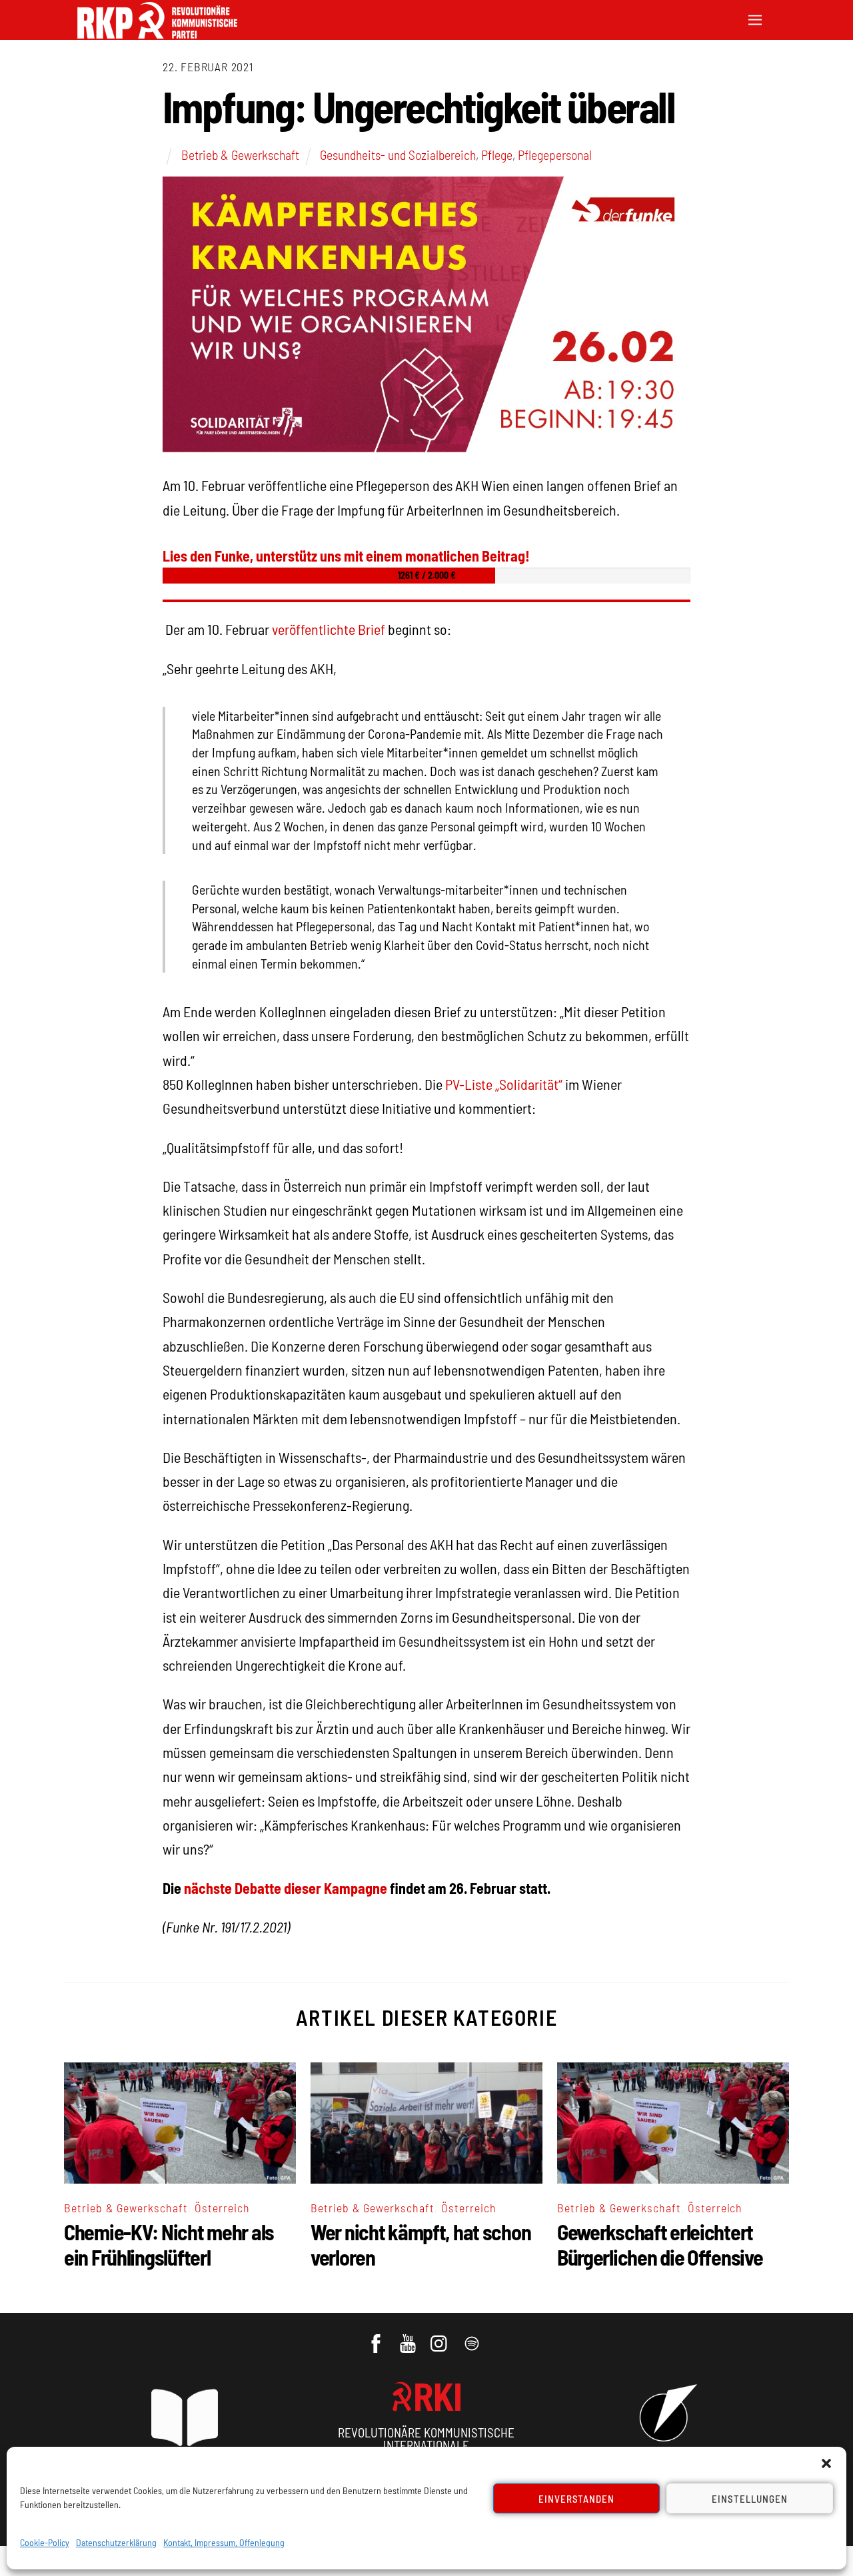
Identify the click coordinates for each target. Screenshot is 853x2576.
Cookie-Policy (45, 2542)
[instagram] (441, 2337)
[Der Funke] (157, 34)
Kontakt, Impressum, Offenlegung (224, 2542)
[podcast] (473, 2337)
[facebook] (377, 2337)
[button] (826, 2463)
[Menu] (755, 18)
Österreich (222, 2208)
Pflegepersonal (555, 155)
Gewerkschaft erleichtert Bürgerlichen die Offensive (660, 2244)
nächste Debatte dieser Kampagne (286, 1888)
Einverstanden (577, 2499)
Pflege (497, 155)
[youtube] (409, 2337)
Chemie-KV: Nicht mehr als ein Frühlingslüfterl (169, 2244)
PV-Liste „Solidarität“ (504, 1084)
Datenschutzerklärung (116, 2542)
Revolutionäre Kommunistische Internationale (426, 2439)
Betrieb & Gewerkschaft (240, 155)
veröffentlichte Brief (330, 629)
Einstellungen (750, 2499)
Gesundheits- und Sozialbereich (398, 155)
